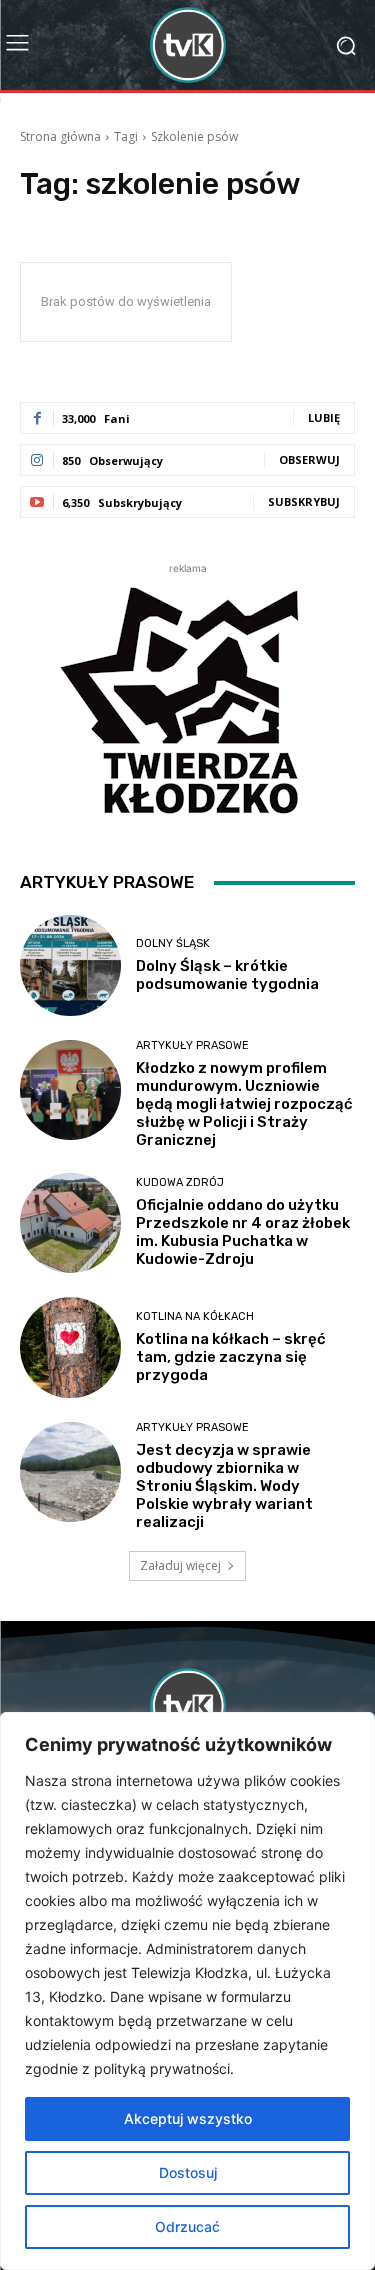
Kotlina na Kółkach (195, 1316)
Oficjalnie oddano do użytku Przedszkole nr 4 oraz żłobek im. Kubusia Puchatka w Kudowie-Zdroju (243, 1232)
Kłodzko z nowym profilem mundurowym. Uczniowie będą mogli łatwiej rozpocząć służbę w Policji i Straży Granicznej (244, 1104)
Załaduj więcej (180, 1565)
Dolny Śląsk (173, 943)
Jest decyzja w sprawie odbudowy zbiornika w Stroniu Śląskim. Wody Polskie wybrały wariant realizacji (224, 1486)
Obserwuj (309, 459)
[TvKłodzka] (187, 45)
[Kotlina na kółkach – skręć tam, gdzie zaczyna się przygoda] (70, 1347)
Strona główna (60, 136)
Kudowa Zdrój (180, 1182)
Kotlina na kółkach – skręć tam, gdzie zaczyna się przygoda (231, 1357)
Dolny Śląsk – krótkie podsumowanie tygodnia (227, 975)
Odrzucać (187, 2226)
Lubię (324, 417)
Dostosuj (188, 2172)
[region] (187, 1991)
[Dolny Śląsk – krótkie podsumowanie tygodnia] (70, 965)
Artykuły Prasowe (192, 1045)
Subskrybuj (304, 501)
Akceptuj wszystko (188, 2118)
